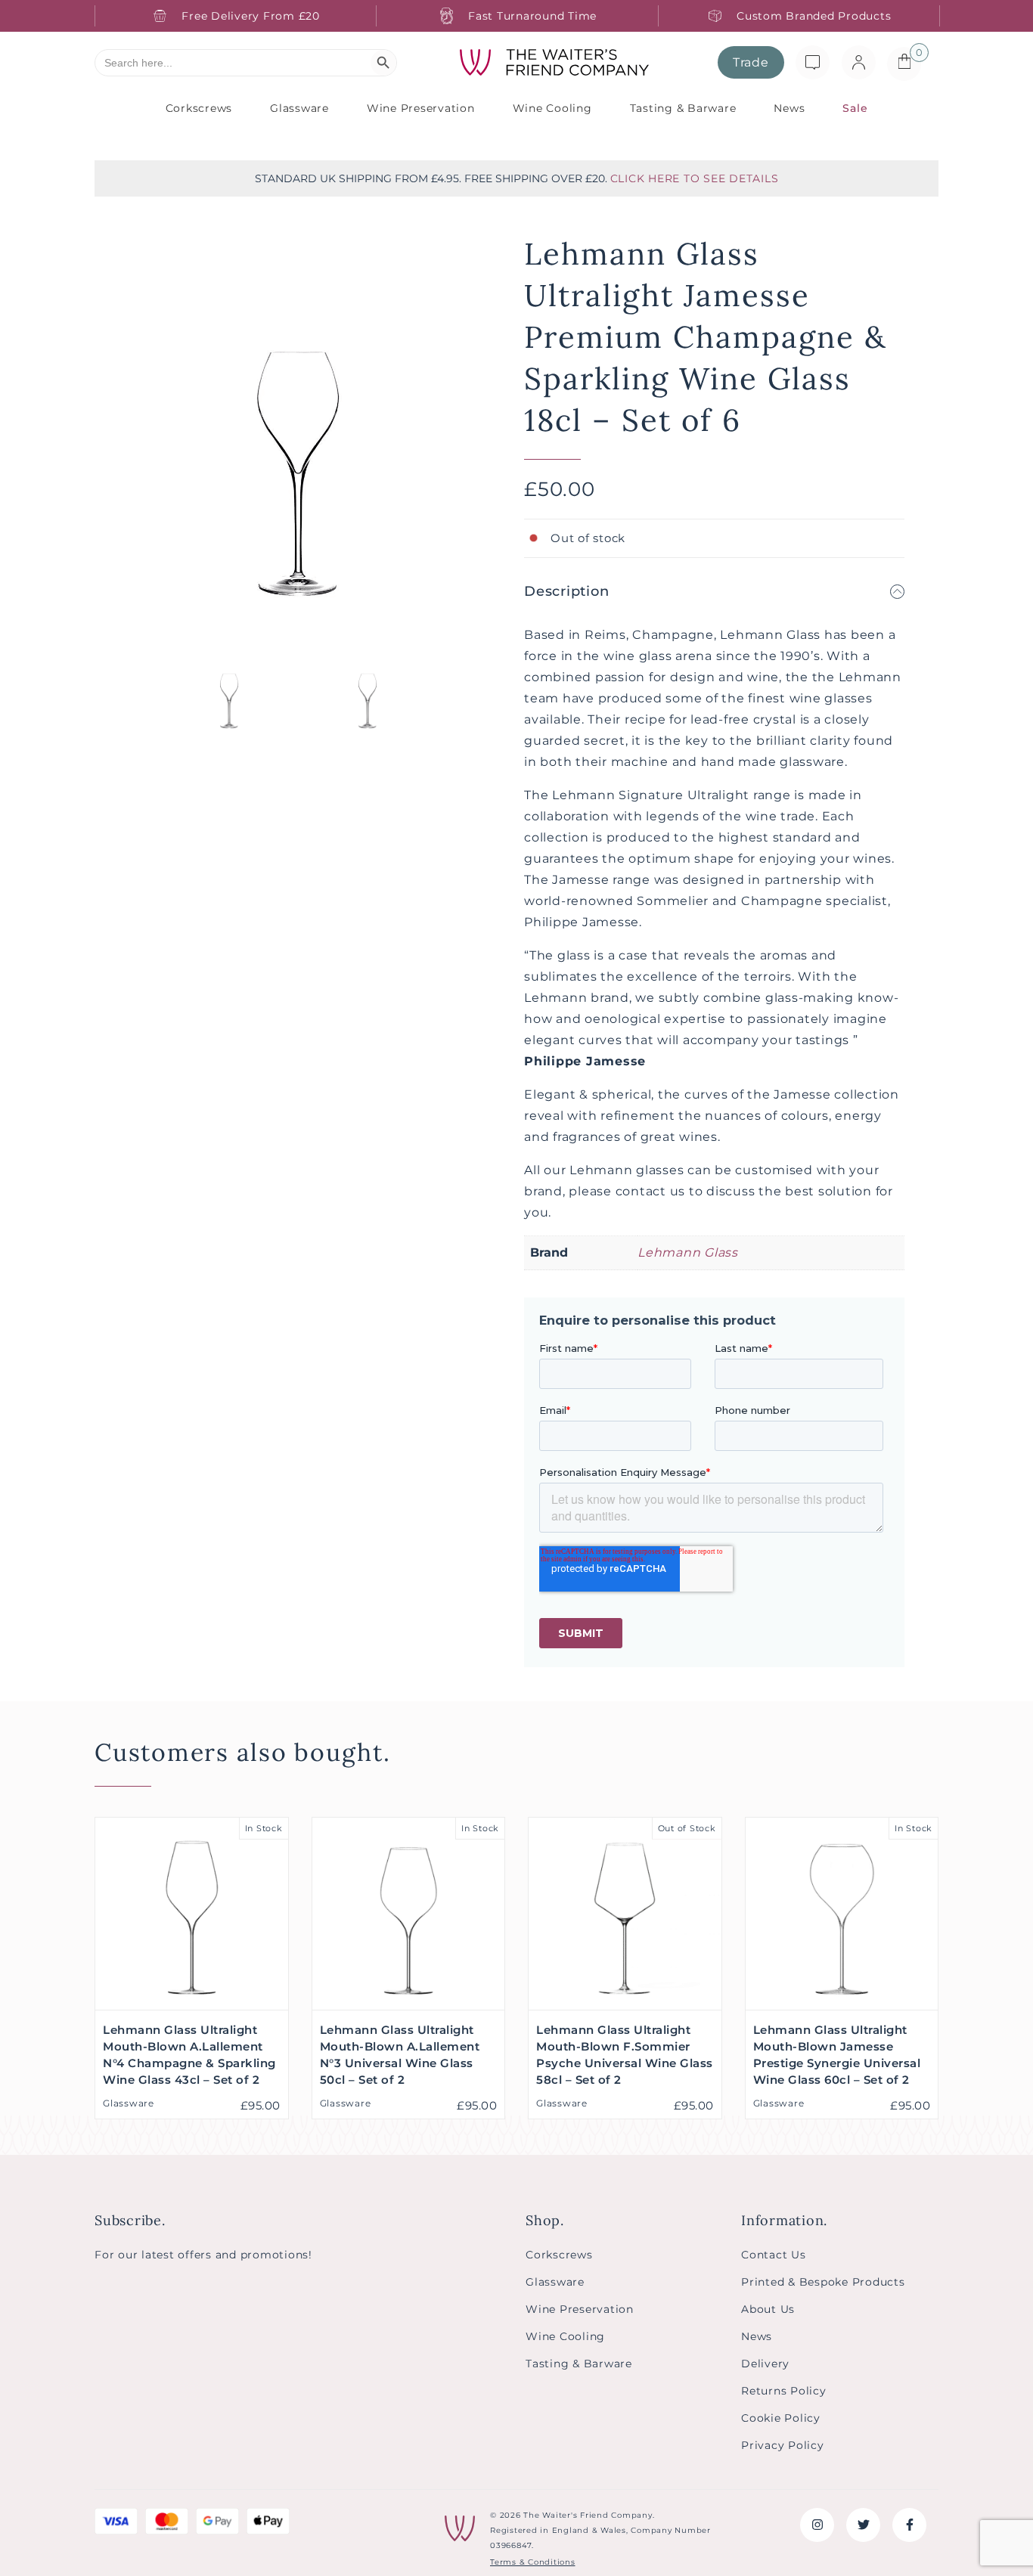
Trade (751, 62)
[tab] (714, 591)
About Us (768, 2309)
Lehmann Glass (688, 1252)
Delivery (765, 2364)
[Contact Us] (813, 62)
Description (566, 591)
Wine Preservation (421, 108)
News (789, 108)
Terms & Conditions (533, 2562)
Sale (855, 108)
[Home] (554, 63)
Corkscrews (199, 108)
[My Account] (859, 62)
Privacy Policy (783, 2445)
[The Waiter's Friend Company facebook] (909, 2525)
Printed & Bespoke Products (823, 2282)
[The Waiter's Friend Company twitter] (863, 2525)
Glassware (299, 108)
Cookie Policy (781, 2418)
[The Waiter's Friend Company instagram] (817, 2525)
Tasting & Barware (683, 108)
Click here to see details (695, 178)
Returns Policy (784, 2391)
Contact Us (774, 2255)
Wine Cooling (552, 108)
